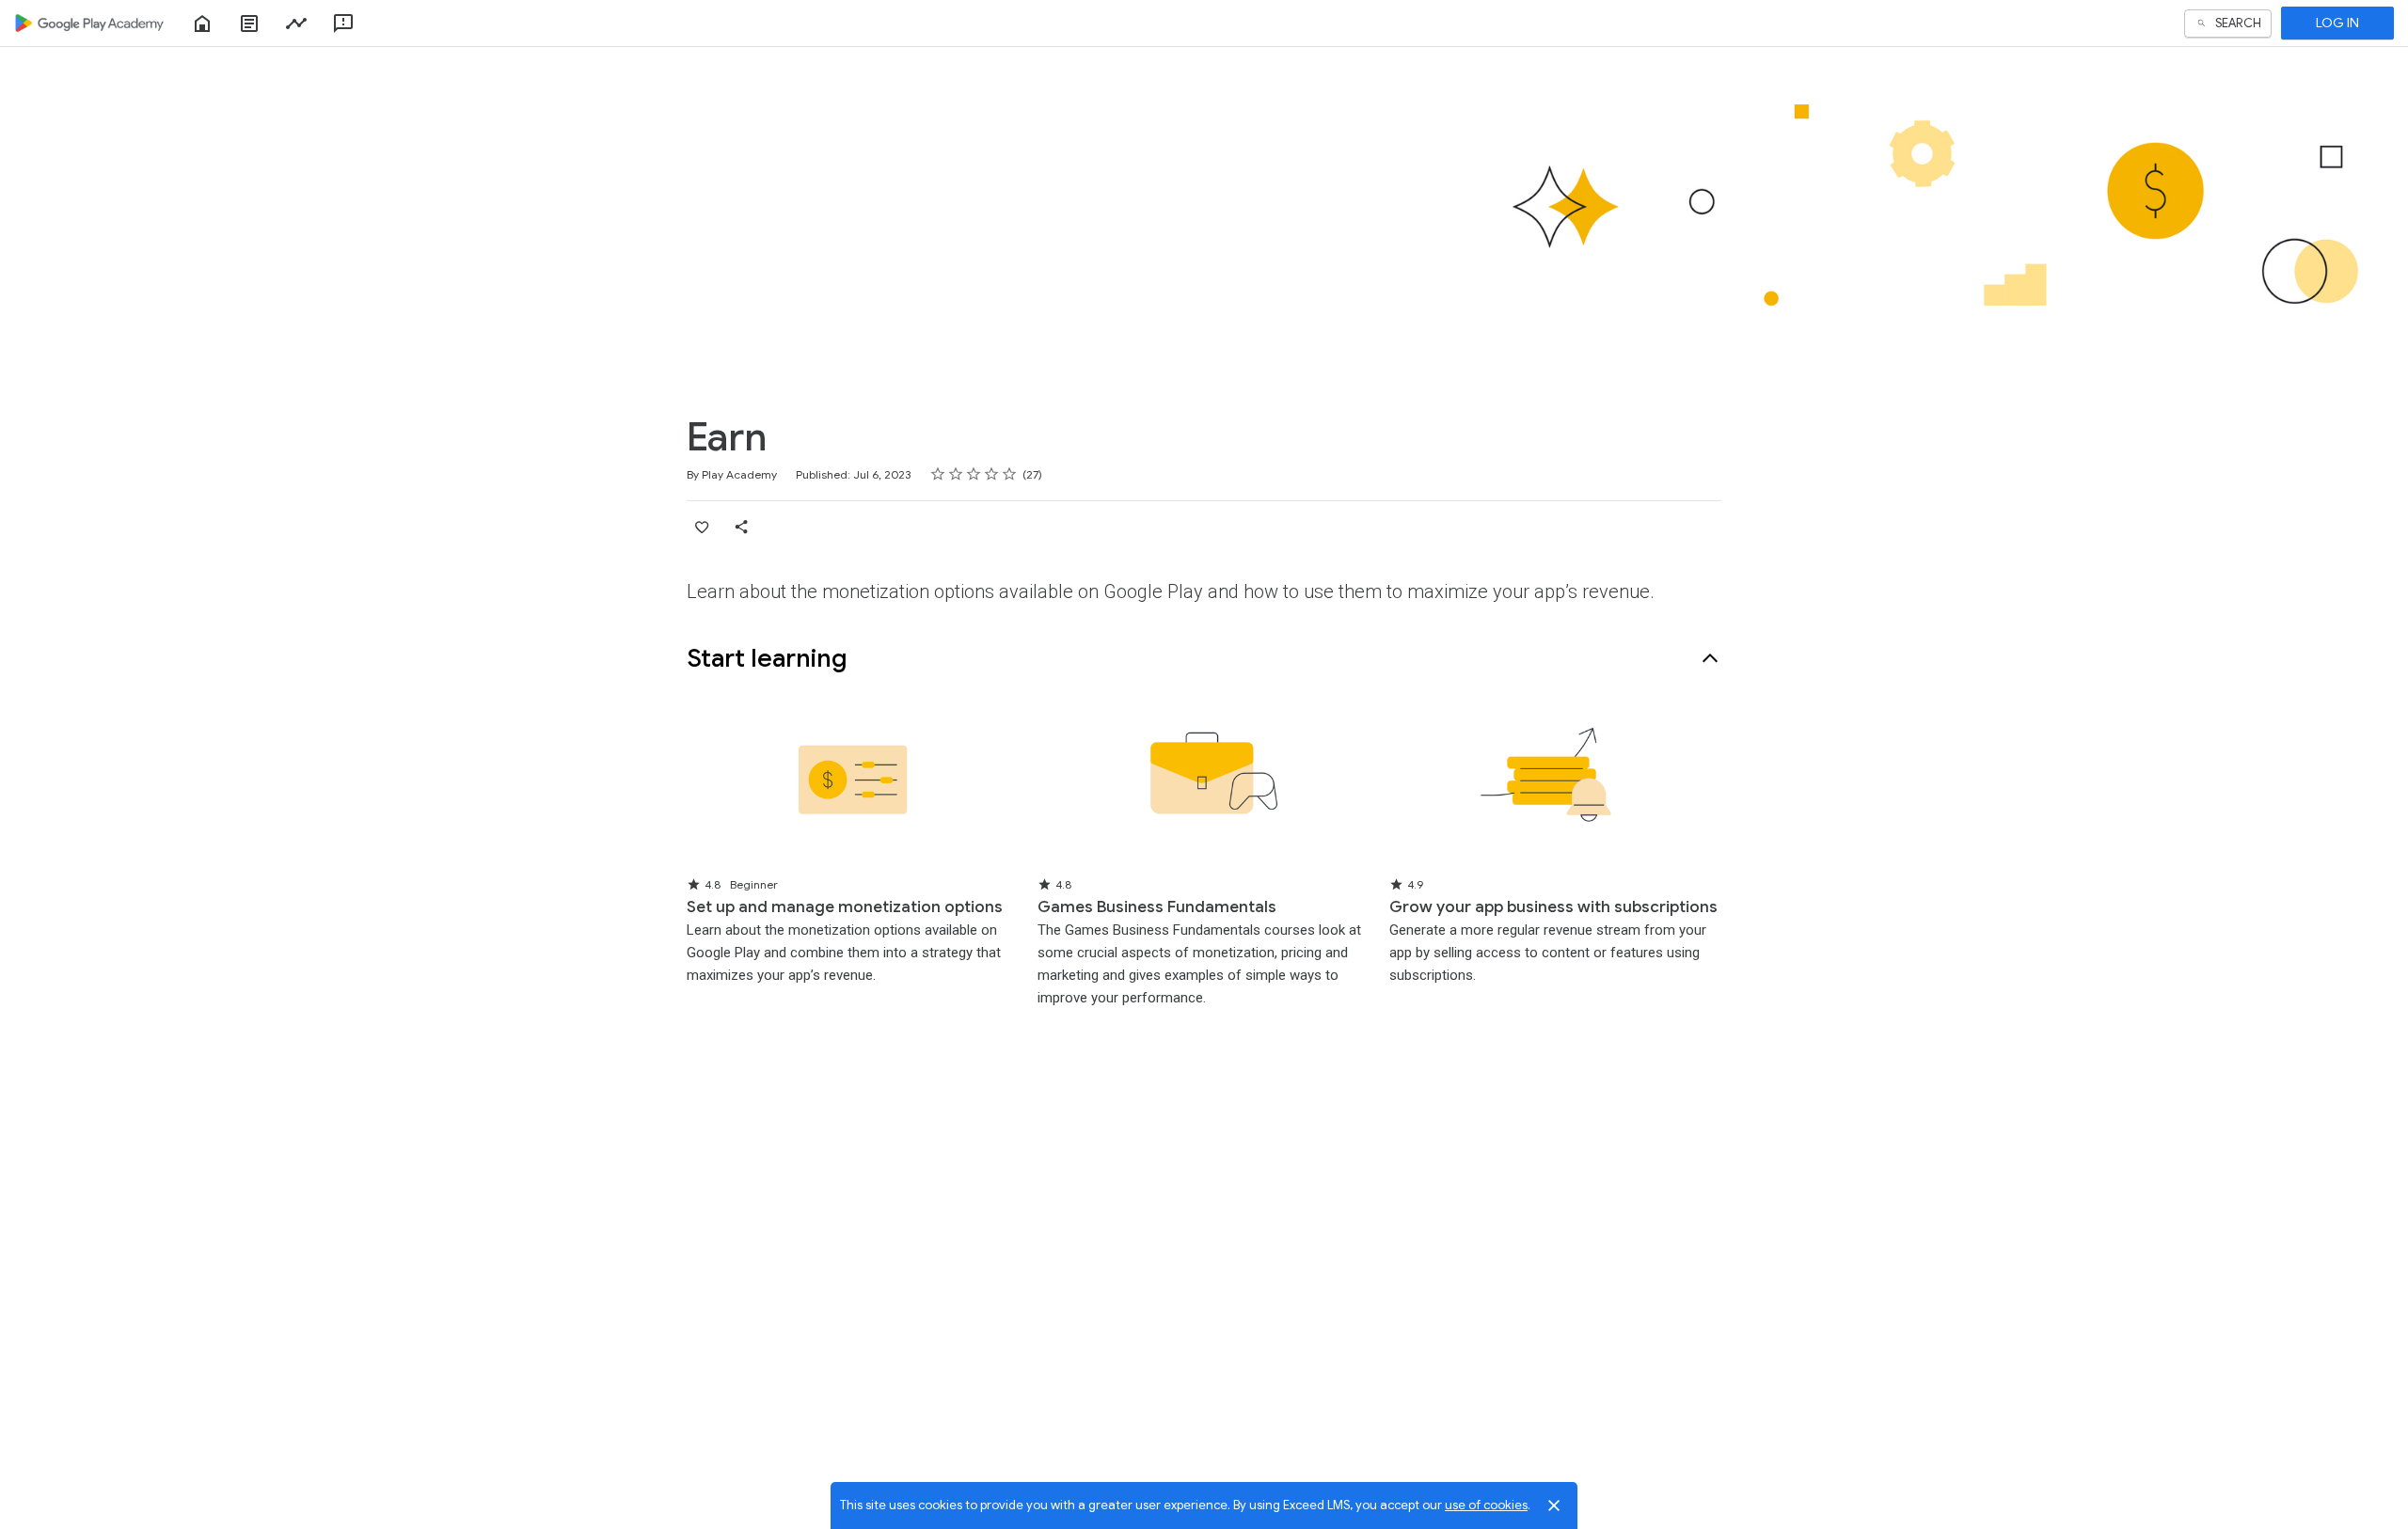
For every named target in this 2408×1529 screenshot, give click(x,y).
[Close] (1554, 1505)
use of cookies (1486, 1505)
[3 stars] (974, 474)
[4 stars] (992, 474)
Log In (2337, 23)
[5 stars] (1010, 474)
